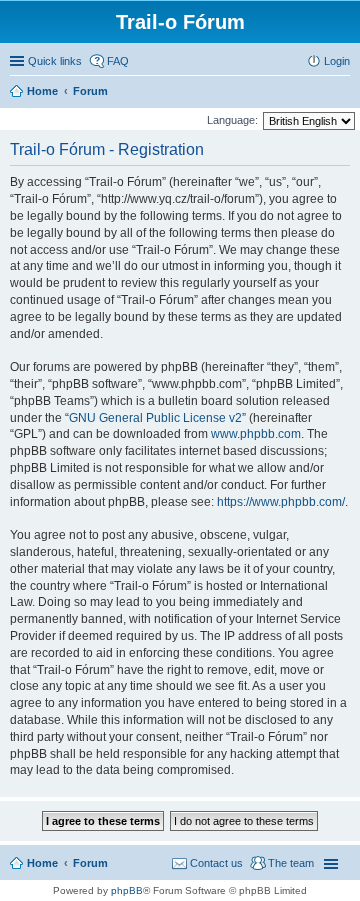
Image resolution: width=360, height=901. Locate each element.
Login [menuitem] (337, 61)
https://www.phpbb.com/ (281, 502)
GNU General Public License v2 (155, 418)
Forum (90, 863)
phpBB (127, 890)
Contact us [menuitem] (216, 863)
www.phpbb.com (256, 434)
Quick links (55, 61)
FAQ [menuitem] (118, 61)
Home (42, 863)
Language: (232, 120)
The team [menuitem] (291, 863)
